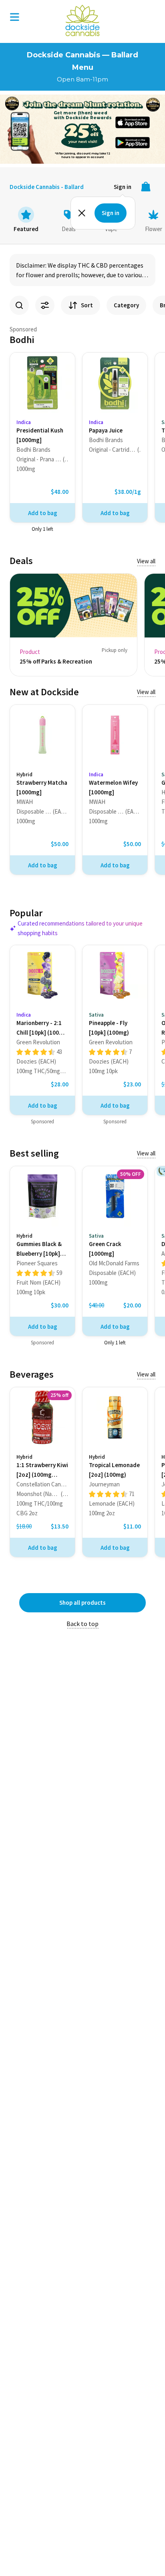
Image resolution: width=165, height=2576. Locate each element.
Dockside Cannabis (82, 20)
